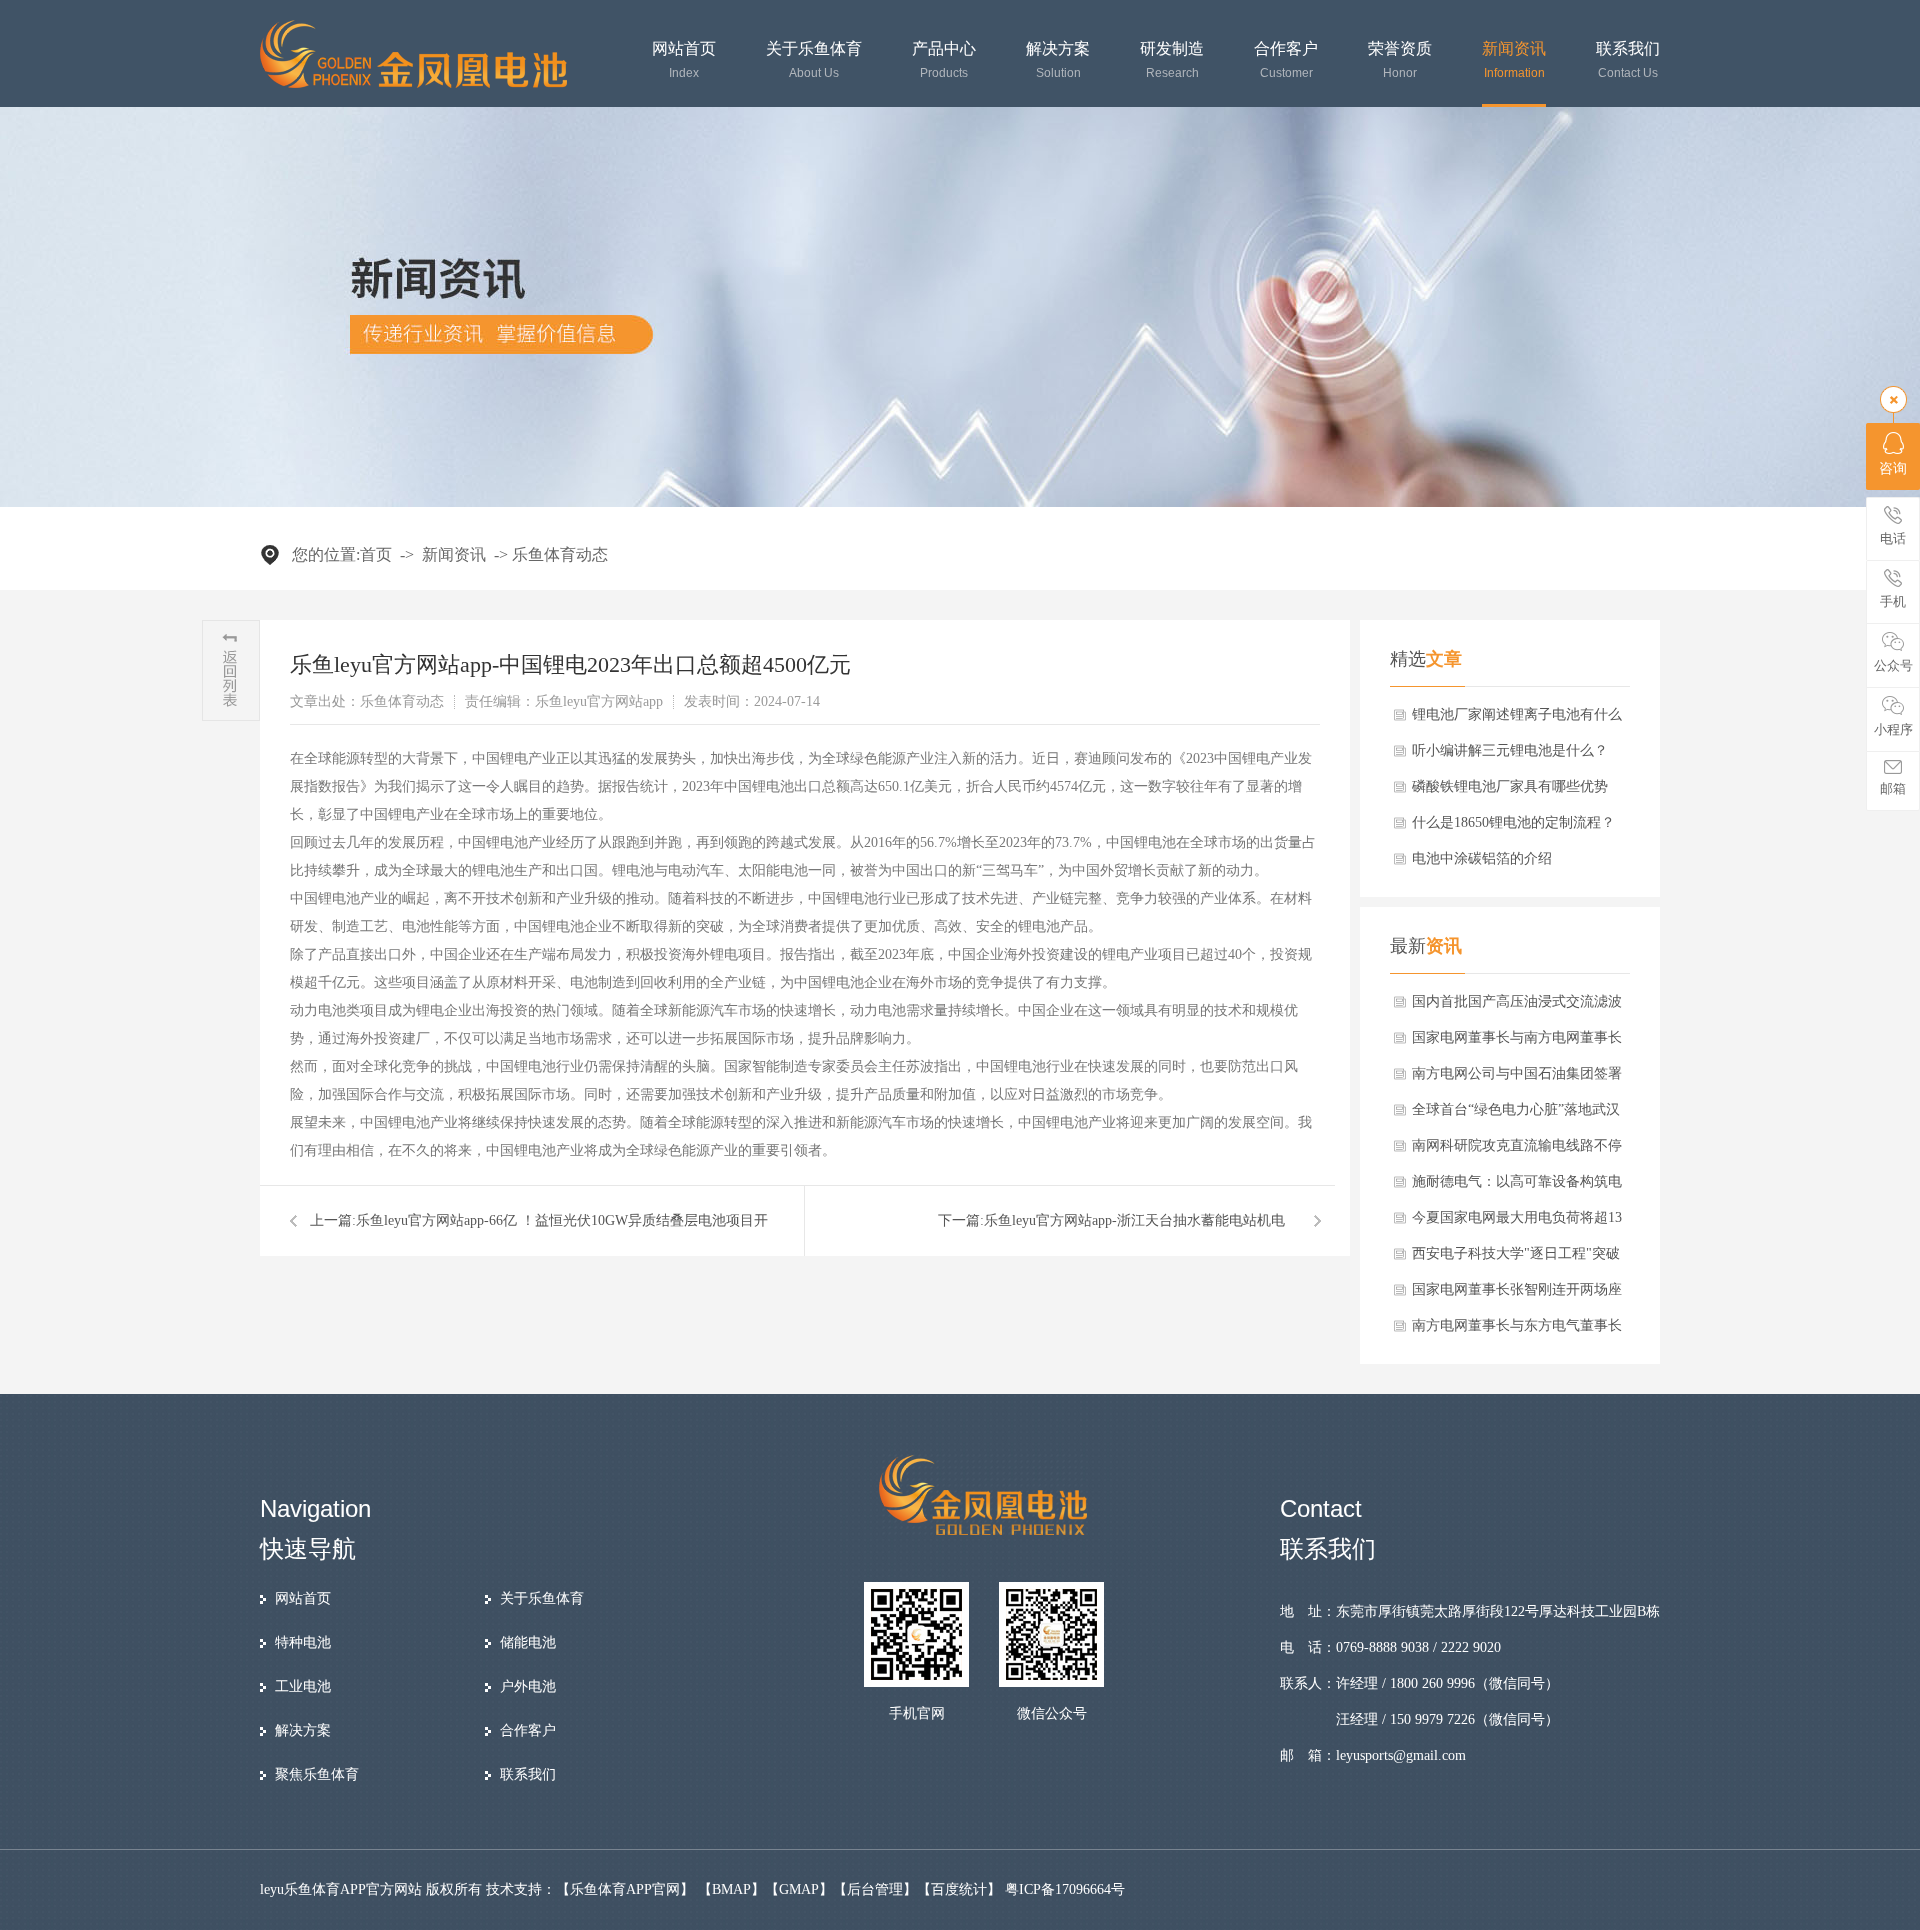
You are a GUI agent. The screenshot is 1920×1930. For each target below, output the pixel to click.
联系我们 (1628, 60)
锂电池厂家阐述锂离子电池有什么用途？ (1517, 720)
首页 (376, 554)
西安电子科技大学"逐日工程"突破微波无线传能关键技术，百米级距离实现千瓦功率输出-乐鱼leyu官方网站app (1517, 1259)
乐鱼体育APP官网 (625, 1889)
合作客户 (1286, 60)
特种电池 (303, 1642)
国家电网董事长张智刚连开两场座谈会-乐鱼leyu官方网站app (1517, 1295)
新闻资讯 (1514, 60)
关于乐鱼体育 (814, 60)
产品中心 (944, 60)
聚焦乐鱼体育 (317, 1774)
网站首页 (684, 60)
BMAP (731, 1889)
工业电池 (303, 1686)
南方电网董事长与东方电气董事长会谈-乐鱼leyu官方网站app (1517, 1331)
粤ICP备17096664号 (1065, 1889)
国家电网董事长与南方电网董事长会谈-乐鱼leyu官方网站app (1517, 1043)
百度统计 (959, 1889)
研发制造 (1172, 60)
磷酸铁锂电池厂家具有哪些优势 (1510, 786)
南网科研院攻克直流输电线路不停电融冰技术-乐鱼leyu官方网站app (1517, 1151)
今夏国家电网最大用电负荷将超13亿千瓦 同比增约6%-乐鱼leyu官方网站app (1522, 1223)
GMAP (799, 1889)
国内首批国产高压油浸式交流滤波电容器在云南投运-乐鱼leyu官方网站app (1517, 1007)
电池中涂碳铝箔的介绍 (1482, 858)
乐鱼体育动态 (560, 554)
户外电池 (528, 1686)
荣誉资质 (1400, 60)
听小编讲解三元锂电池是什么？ (1510, 750)
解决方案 (1058, 60)
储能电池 (528, 1642)
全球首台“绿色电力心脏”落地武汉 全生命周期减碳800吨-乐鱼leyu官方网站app (1521, 1115)
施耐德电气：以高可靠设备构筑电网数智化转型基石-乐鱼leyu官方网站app (1517, 1187)
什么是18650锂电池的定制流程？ (1513, 822)
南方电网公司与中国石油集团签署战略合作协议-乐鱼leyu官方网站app (1520, 1079)
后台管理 (875, 1889)
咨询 (1893, 468)
